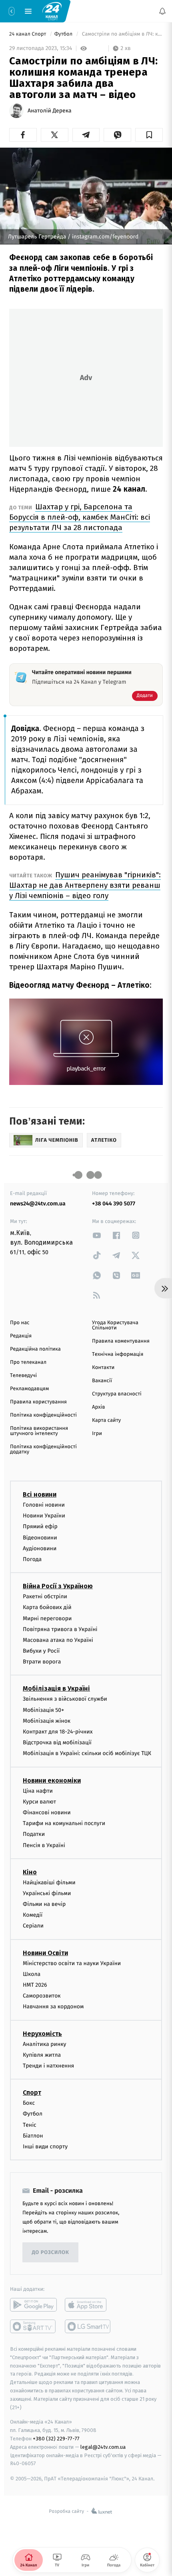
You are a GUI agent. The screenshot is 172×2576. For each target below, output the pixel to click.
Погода (32, 1559)
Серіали (33, 1926)
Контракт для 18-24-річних (58, 1732)
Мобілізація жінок (47, 1721)
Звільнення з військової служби (65, 1699)
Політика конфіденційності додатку (43, 1449)
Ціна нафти (38, 1791)
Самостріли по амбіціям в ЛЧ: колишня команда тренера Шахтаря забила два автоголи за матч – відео (122, 34)
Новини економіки (52, 1780)
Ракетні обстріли (45, 1596)
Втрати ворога (42, 1662)
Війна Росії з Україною (58, 1586)
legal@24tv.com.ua (103, 2447)
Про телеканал (28, 1362)
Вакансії (102, 1381)
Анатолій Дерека (50, 111)
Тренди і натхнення (48, 2066)
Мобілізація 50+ (43, 1710)
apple (88, 2305)
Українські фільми (47, 1893)
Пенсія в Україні (44, 1845)
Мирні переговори (47, 1618)
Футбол (64, 34)
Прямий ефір (40, 1527)
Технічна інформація (118, 1354)
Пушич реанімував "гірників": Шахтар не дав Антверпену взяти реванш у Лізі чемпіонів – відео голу (85, 885)
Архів (98, 1407)
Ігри (97, 1434)
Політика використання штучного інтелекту (39, 1431)
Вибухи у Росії (41, 1651)
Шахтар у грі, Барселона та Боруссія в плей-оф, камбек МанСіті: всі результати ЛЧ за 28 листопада (80, 517)
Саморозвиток (42, 1996)
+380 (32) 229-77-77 (56, 2439)
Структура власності (117, 1394)
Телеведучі (23, 1376)
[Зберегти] (149, 135)
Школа (32, 1974)
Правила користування (38, 1402)
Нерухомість (42, 2034)
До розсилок (51, 2253)
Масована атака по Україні (58, 1640)
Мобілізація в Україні (56, 1689)
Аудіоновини (40, 1548)
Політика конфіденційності (43, 1415)
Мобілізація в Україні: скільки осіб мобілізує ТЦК (87, 1754)
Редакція (21, 1336)
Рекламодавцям (29, 1389)
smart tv (33, 2326)
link (97, 1235)
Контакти (103, 1368)
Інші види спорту (45, 2147)
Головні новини (44, 1505)
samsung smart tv (88, 2326)
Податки (34, 1834)
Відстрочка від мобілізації (57, 1742)
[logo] (52, 11)
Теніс (30, 2125)
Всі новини (40, 1494)
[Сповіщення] (162, 11)
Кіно (30, 1872)
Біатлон (33, 2136)
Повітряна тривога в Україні (60, 1629)
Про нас (20, 1323)
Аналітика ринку (44, 2044)
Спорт (32, 2093)
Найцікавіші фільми (49, 1882)
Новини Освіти (45, 1953)
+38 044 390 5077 (114, 1204)
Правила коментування (121, 1341)
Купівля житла (42, 2055)
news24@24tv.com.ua (38, 1204)
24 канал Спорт (28, 34)
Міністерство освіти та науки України (72, 1963)
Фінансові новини (47, 1812)
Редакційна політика (35, 1349)
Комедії (33, 1915)
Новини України (44, 1516)
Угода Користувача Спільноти (115, 1325)
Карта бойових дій (47, 1607)
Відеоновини (40, 1538)
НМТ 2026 (35, 1985)
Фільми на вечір (44, 1904)
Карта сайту (106, 1420)
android (33, 2305)
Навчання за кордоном (53, 2007)
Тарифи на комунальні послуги (64, 1823)
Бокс (29, 2103)
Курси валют (39, 1802)
